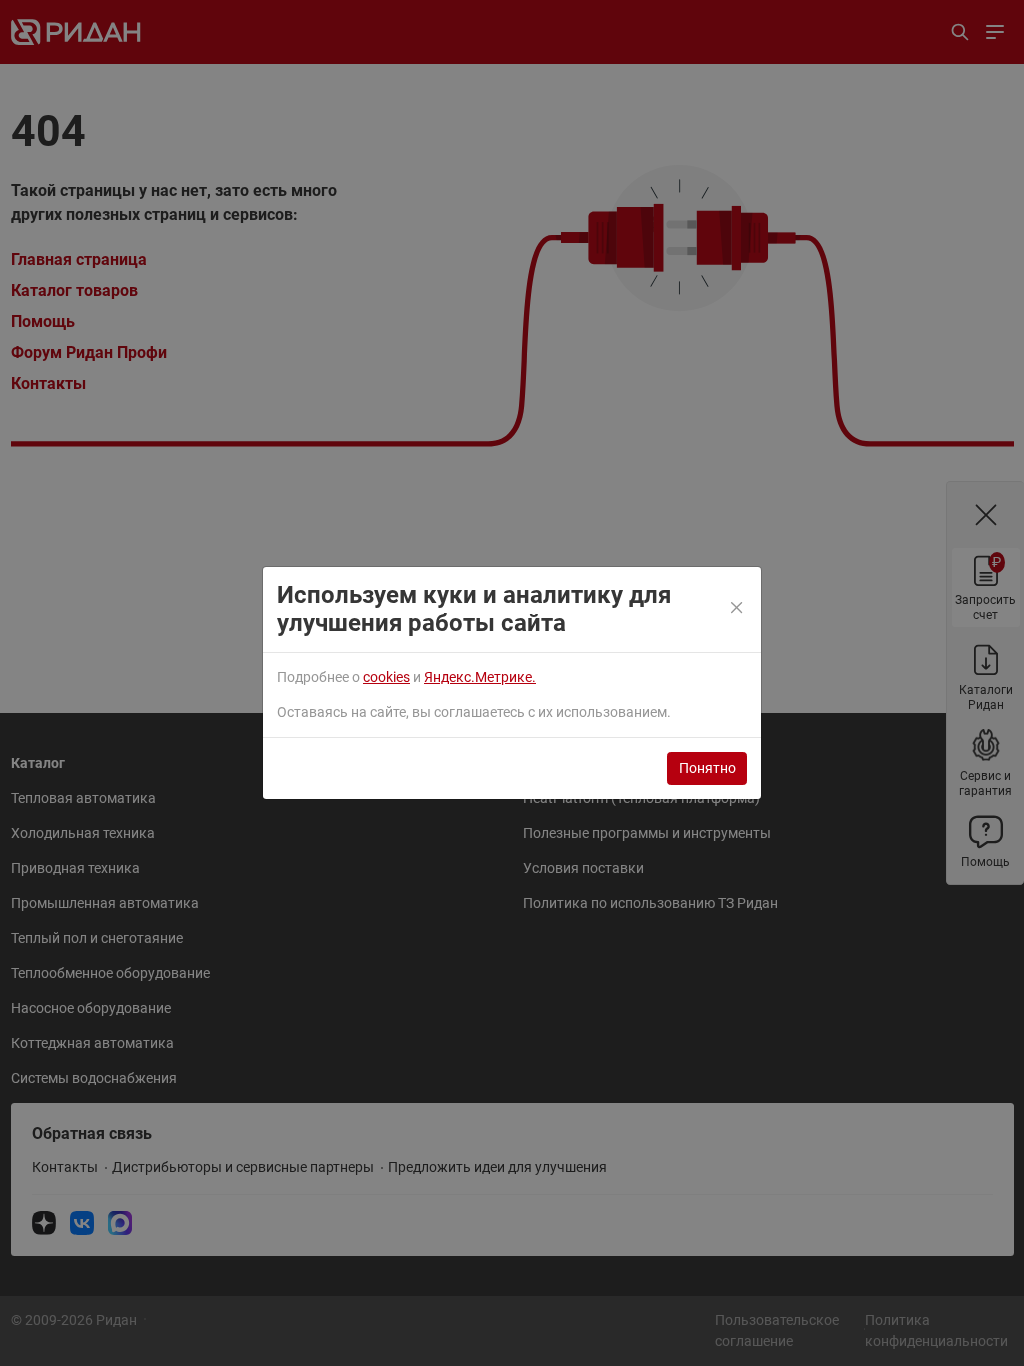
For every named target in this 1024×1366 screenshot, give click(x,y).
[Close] (738, 609)
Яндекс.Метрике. (480, 677)
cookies (386, 677)
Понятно (707, 768)
